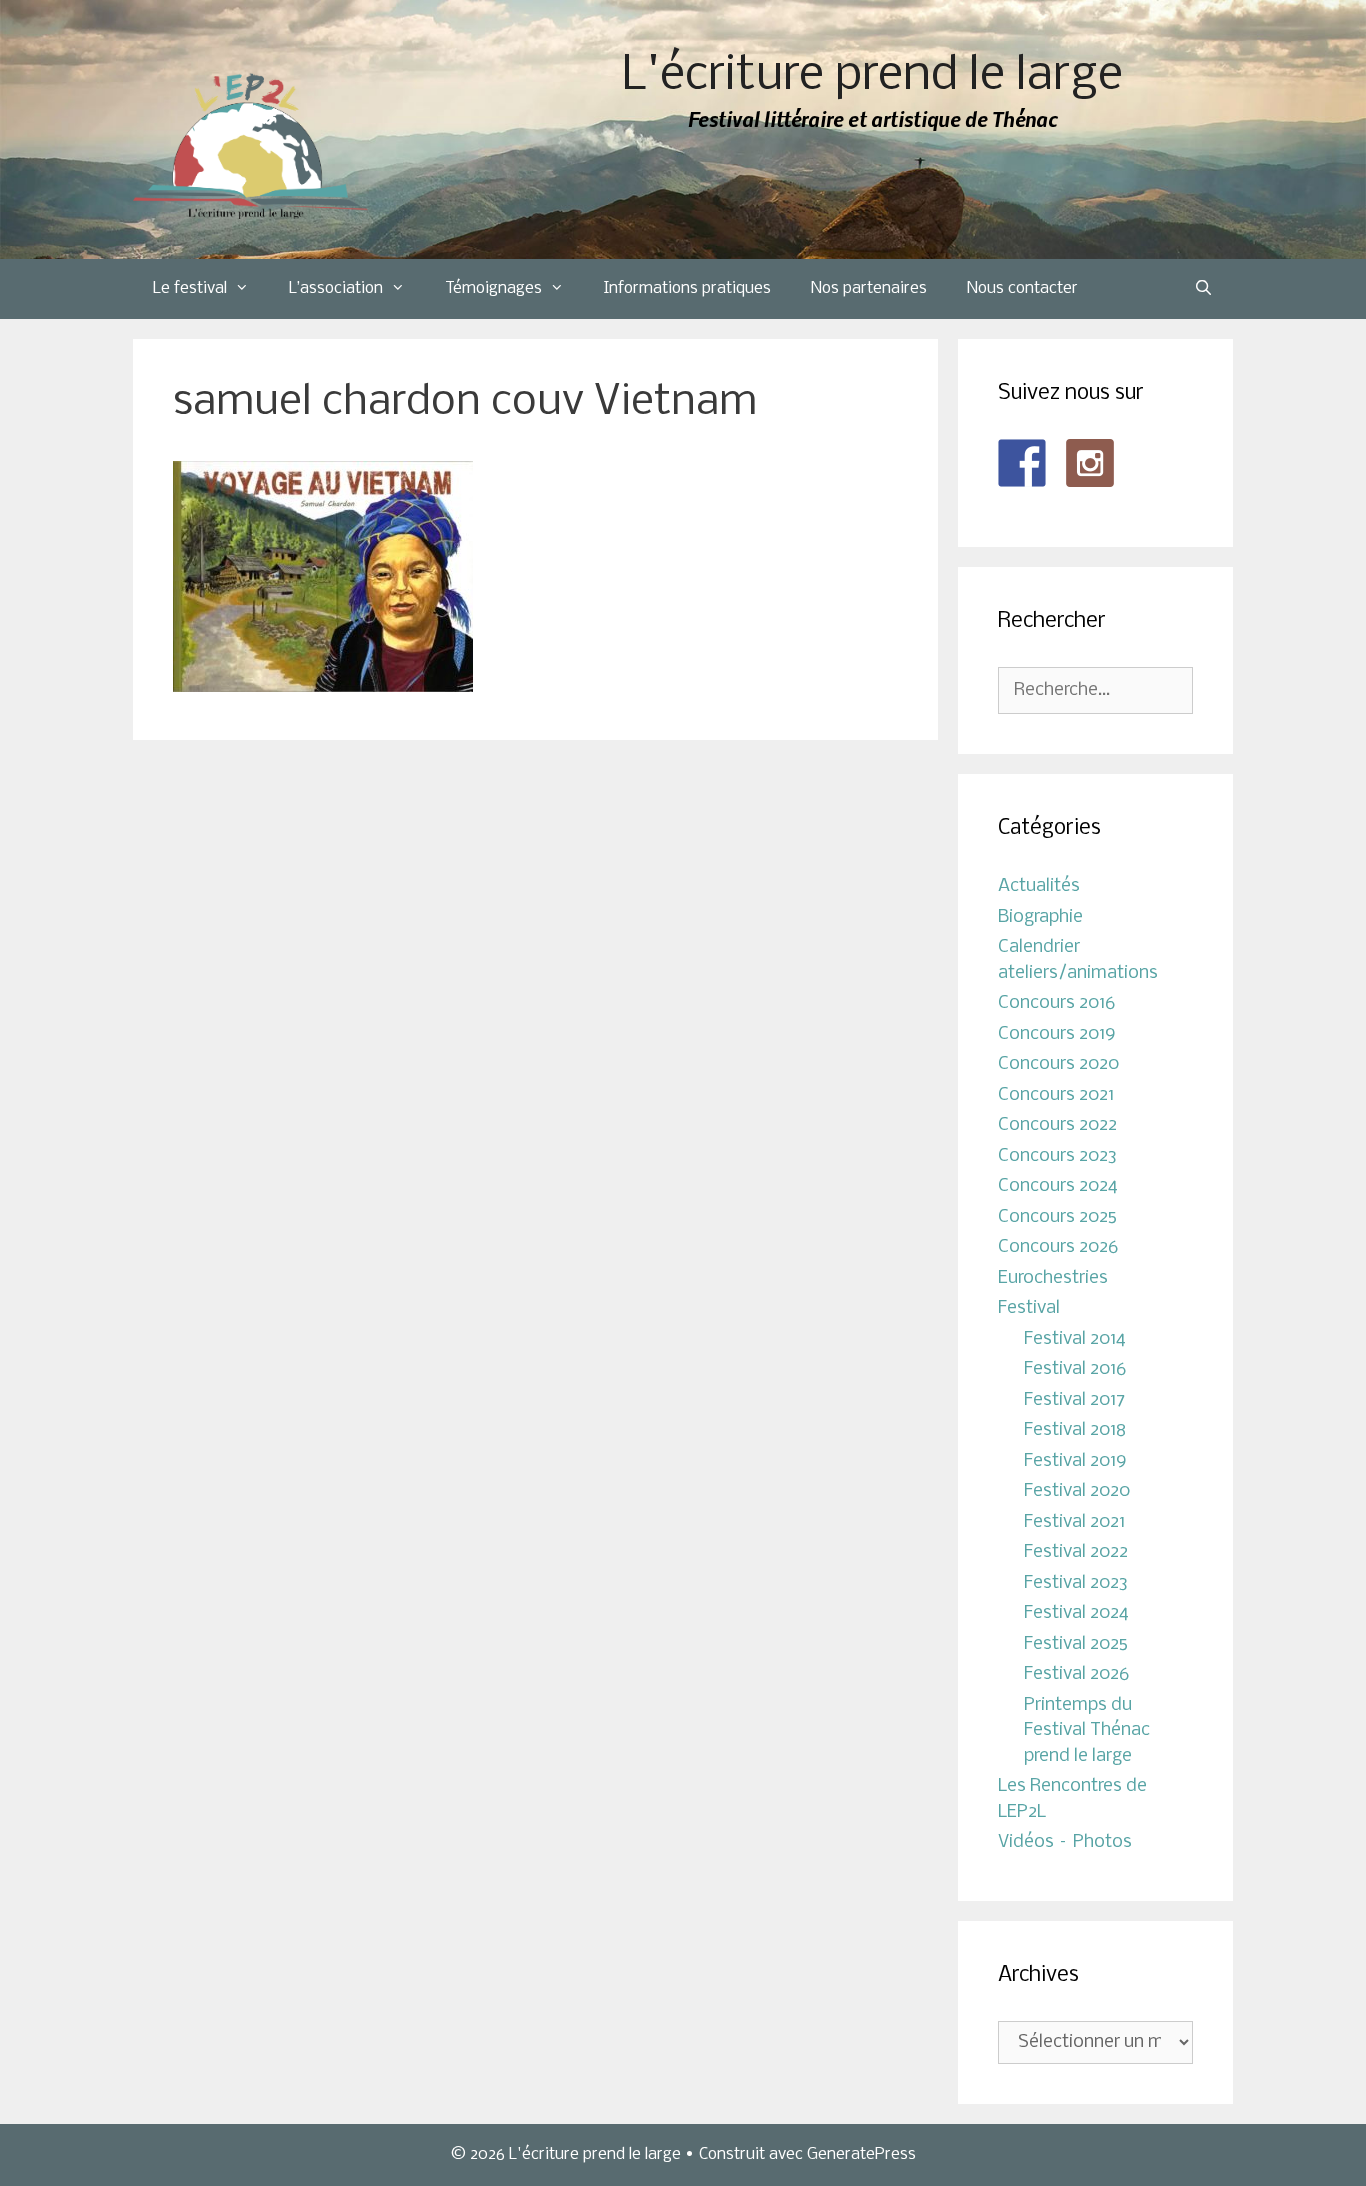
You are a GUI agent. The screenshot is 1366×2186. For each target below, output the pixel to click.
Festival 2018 (1075, 1430)
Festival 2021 (1074, 1522)
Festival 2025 (1076, 1644)
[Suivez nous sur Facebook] (1022, 463)
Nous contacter (1022, 288)
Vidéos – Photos (1065, 1842)
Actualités (1039, 886)
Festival (1029, 1308)
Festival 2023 (1076, 1583)
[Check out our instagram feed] (1090, 463)
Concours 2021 (1056, 1095)
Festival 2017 (1074, 1400)
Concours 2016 (1056, 1003)
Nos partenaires (869, 288)
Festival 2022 (1076, 1552)
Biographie (1040, 917)
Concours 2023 (1057, 1156)
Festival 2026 (1076, 1674)
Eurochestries (1053, 1278)
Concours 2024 (1058, 1186)
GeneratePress (861, 2154)
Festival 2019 (1075, 1461)
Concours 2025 (1057, 1217)
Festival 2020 (1077, 1491)
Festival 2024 (1076, 1613)
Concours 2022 (1057, 1125)
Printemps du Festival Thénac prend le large (1087, 1731)
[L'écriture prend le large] (250, 146)
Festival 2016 (1075, 1369)
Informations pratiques (687, 288)
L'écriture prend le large (872, 76)
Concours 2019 (1057, 1034)
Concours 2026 (1058, 1247)
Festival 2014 (1075, 1339)
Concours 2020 (1058, 1064)
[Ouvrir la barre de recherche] (1203, 289)
